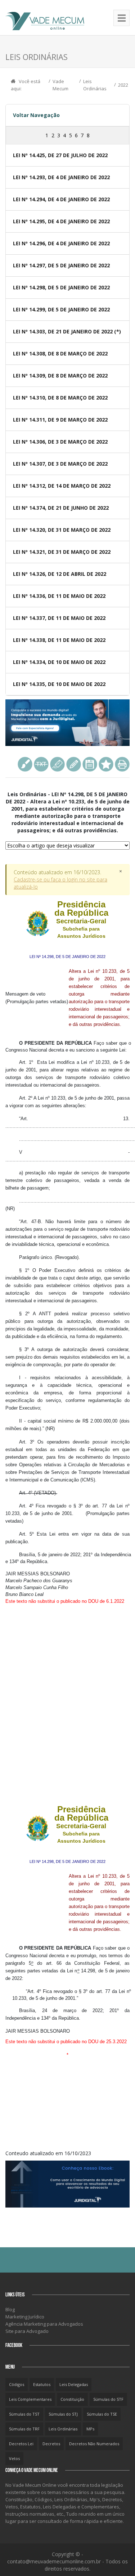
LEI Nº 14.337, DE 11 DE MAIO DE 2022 (59, 618)
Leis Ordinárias (63, 2429)
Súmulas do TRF (24, 2429)
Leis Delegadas (74, 2384)
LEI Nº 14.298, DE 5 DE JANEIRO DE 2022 (61, 287)
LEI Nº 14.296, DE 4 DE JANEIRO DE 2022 (61, 243)
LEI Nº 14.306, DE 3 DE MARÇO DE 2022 (60, 442)
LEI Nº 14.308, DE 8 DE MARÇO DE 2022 (60, 353)
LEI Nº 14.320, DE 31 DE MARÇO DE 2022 (62, 530)
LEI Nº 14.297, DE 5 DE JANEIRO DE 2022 (61, 265)
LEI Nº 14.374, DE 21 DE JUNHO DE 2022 (61, 508)
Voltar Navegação (36, 115)
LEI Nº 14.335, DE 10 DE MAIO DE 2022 (59, 684)
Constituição (72, 2399)
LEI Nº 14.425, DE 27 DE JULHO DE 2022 (60, 155)
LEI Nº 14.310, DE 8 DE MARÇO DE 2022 (60, 398)
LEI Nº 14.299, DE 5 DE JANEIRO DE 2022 (61, 309)
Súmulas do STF (108, 2399)
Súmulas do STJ (63, 2414)
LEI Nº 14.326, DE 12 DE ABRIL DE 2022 (60, 574)
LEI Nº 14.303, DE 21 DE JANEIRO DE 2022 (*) (67, 331)
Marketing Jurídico (25, 2317)
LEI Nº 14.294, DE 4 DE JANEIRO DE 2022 (61, 199)
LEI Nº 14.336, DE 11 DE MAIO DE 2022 (59, 596)
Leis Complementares (30, 2399)
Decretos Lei (21, 2444)
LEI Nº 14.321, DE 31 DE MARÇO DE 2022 (62, 552)
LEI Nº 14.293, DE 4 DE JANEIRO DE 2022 (61, 177)
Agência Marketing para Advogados (44, 2324)
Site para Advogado (27, 2331)
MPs (90, 2429)
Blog (10, 2309)
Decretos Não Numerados (94, 2444)
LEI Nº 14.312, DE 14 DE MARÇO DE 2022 (62, 486)
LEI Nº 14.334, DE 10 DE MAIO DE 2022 (59, 662)
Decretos (51, 2444)
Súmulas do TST (24, 2414)
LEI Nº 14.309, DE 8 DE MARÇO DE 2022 (60, 376)
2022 (123, 85)
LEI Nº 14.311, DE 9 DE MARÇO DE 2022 (60, 420)
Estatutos (42, 2384)
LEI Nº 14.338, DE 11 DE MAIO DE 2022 (59, 640)
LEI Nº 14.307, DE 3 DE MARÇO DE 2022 (60, 464)
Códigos (17, 2384)
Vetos (14, 2458)
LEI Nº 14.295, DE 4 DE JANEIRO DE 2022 (61, 221)
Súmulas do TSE (102, 2414)
